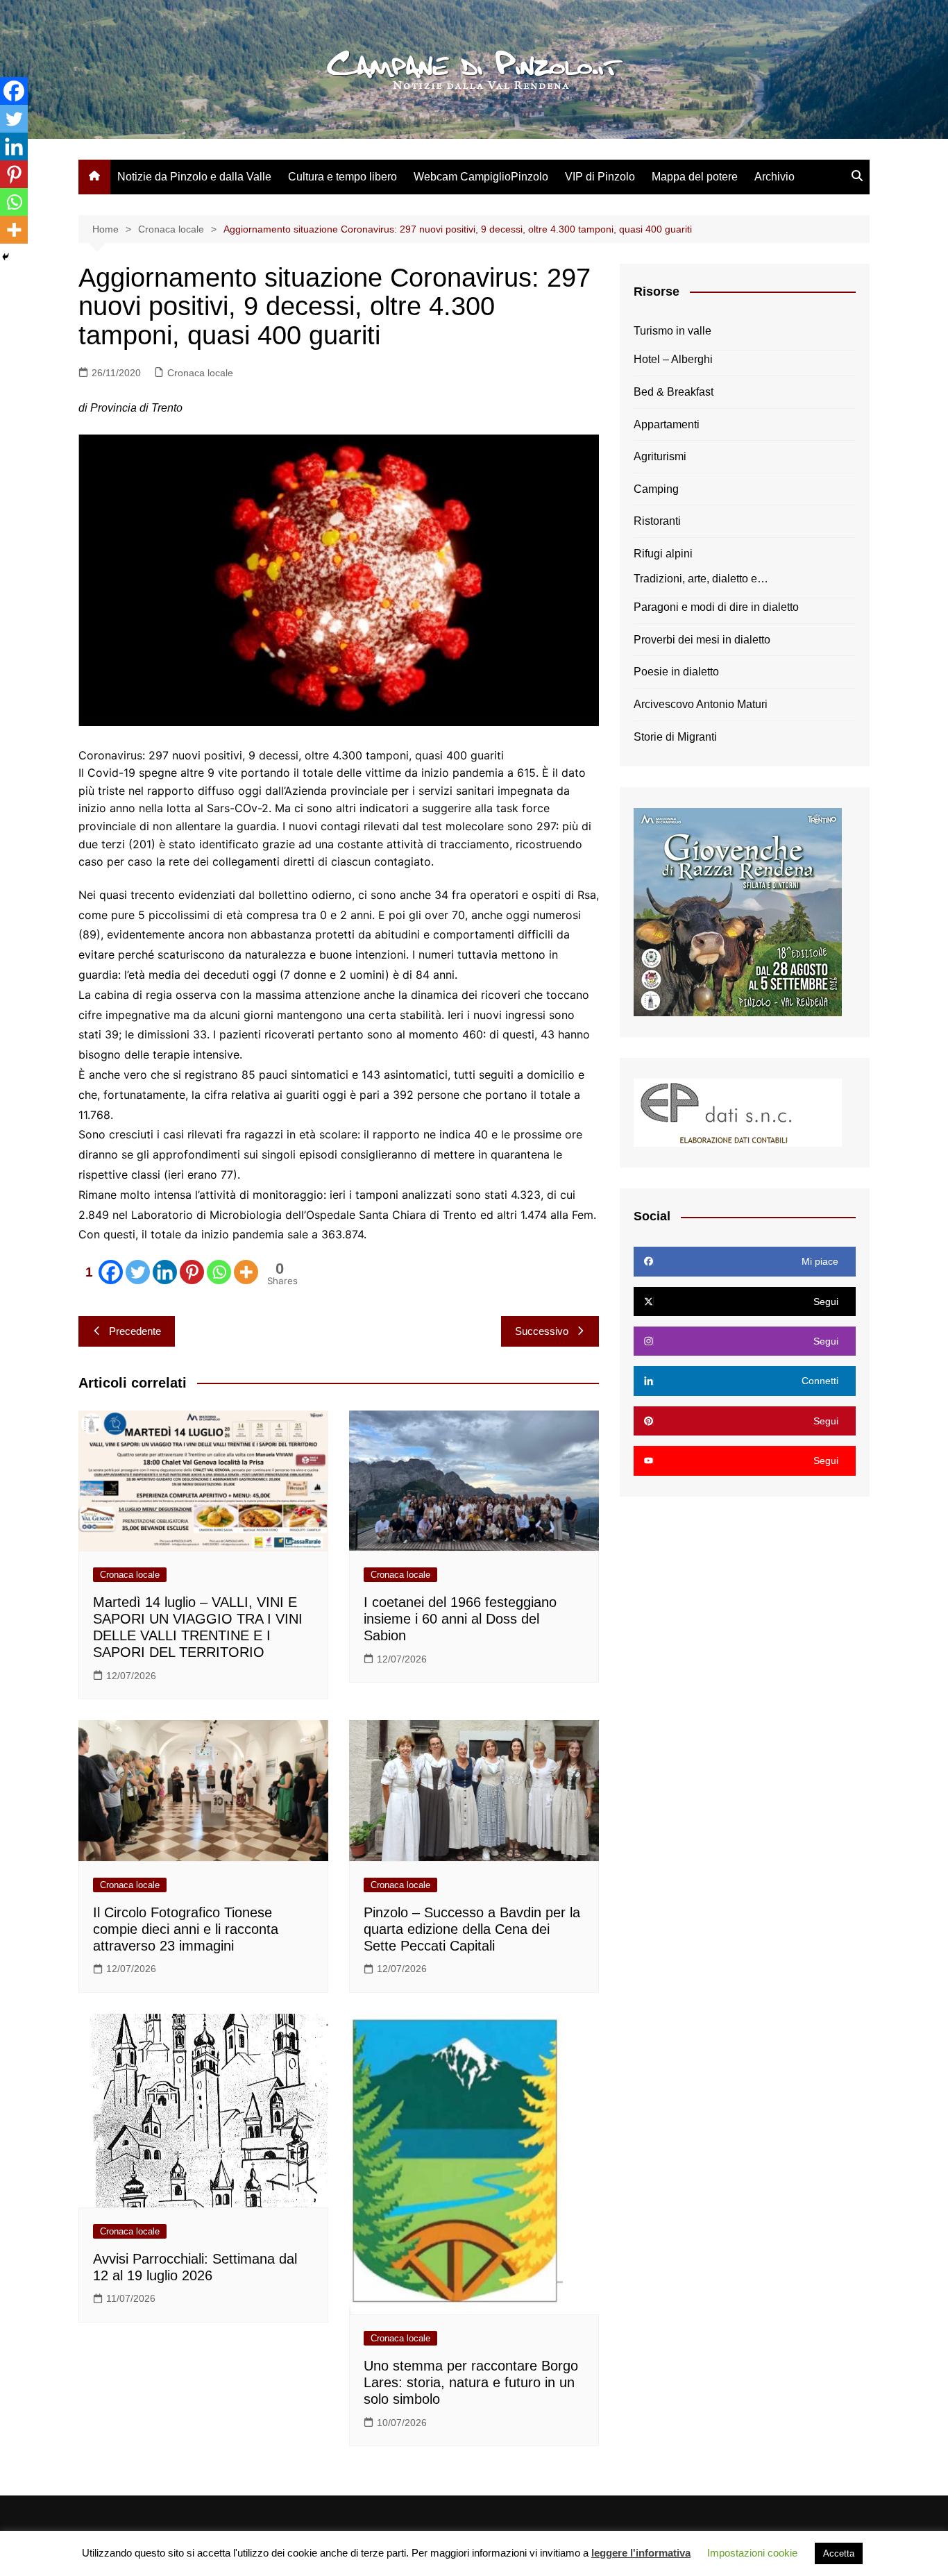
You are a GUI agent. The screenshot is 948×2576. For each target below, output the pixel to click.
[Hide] (6, 257)
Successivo (542, 1331)
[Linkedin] (165, 1272)
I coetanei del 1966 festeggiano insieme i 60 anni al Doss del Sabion (460, 1619)
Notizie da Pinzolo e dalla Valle (194, 177)
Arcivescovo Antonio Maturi (701, 704)
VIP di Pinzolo (600, 177)
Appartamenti (667, 424)
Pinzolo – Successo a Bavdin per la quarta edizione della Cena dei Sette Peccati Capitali (472, 1929)
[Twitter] (138, 1272)
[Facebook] (14, 91)
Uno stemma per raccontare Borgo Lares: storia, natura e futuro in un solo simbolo (471, 2382)
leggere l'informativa (641, 2553)
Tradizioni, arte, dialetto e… (701, 579)
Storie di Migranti (675, 737)
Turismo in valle (672, 331)
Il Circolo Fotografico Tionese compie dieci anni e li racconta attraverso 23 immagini (186, 1929)
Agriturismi (660, 456)
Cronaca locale (200, 373)
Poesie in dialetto (676, 672)
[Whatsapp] (219, 1272)
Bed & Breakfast (674, 392)
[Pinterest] (192, 1272)
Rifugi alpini (663, 554)
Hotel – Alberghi (673, 359)
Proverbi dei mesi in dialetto (702, 640)
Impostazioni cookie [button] (752, 2553)
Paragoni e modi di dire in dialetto (716, 607)
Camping (656, 489)
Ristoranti (657, 521)
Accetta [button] (839, 2553)
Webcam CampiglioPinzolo (481, 177)
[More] (246, 1272)
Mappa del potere (695, 177)
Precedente (135, 1331)
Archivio (775, 177)
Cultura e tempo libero (342, 177)
